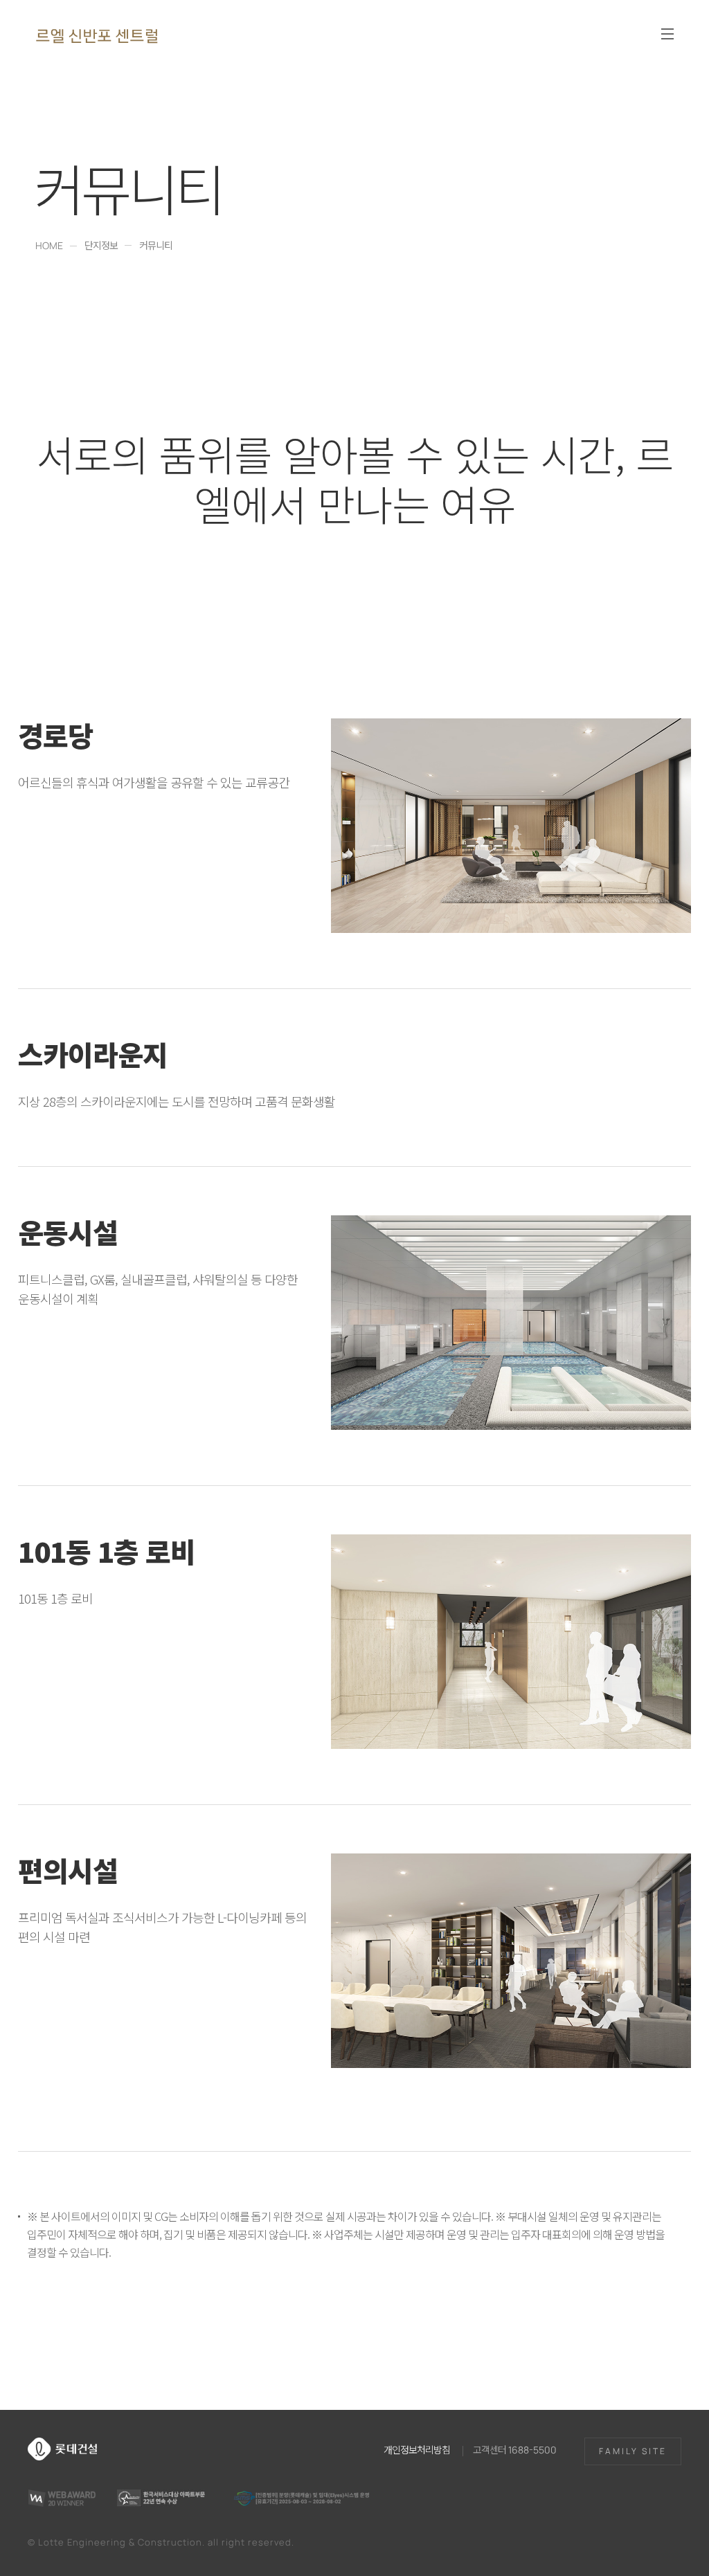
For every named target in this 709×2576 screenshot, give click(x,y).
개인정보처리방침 (417, 2449)
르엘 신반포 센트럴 (97, 35)
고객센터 (515, 2449)
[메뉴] (667, 34)
